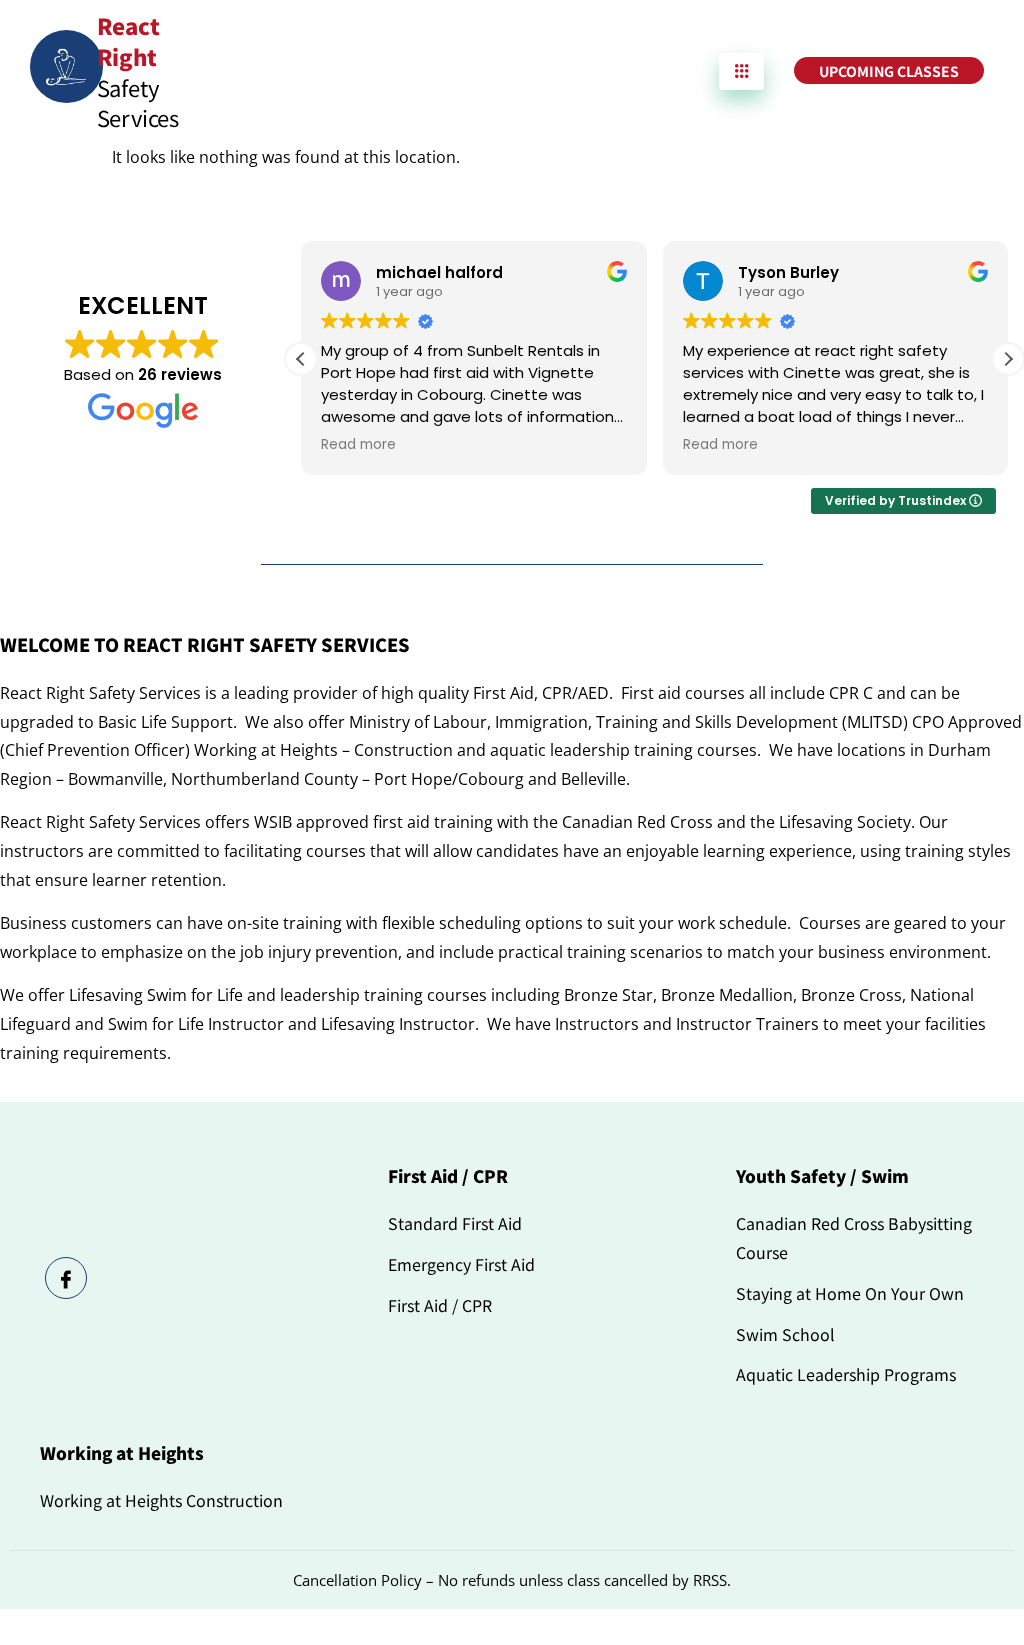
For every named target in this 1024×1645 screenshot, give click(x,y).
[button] (1008, 359)
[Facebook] (66, 1278)
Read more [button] (358, 445)
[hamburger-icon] (741, 71)
